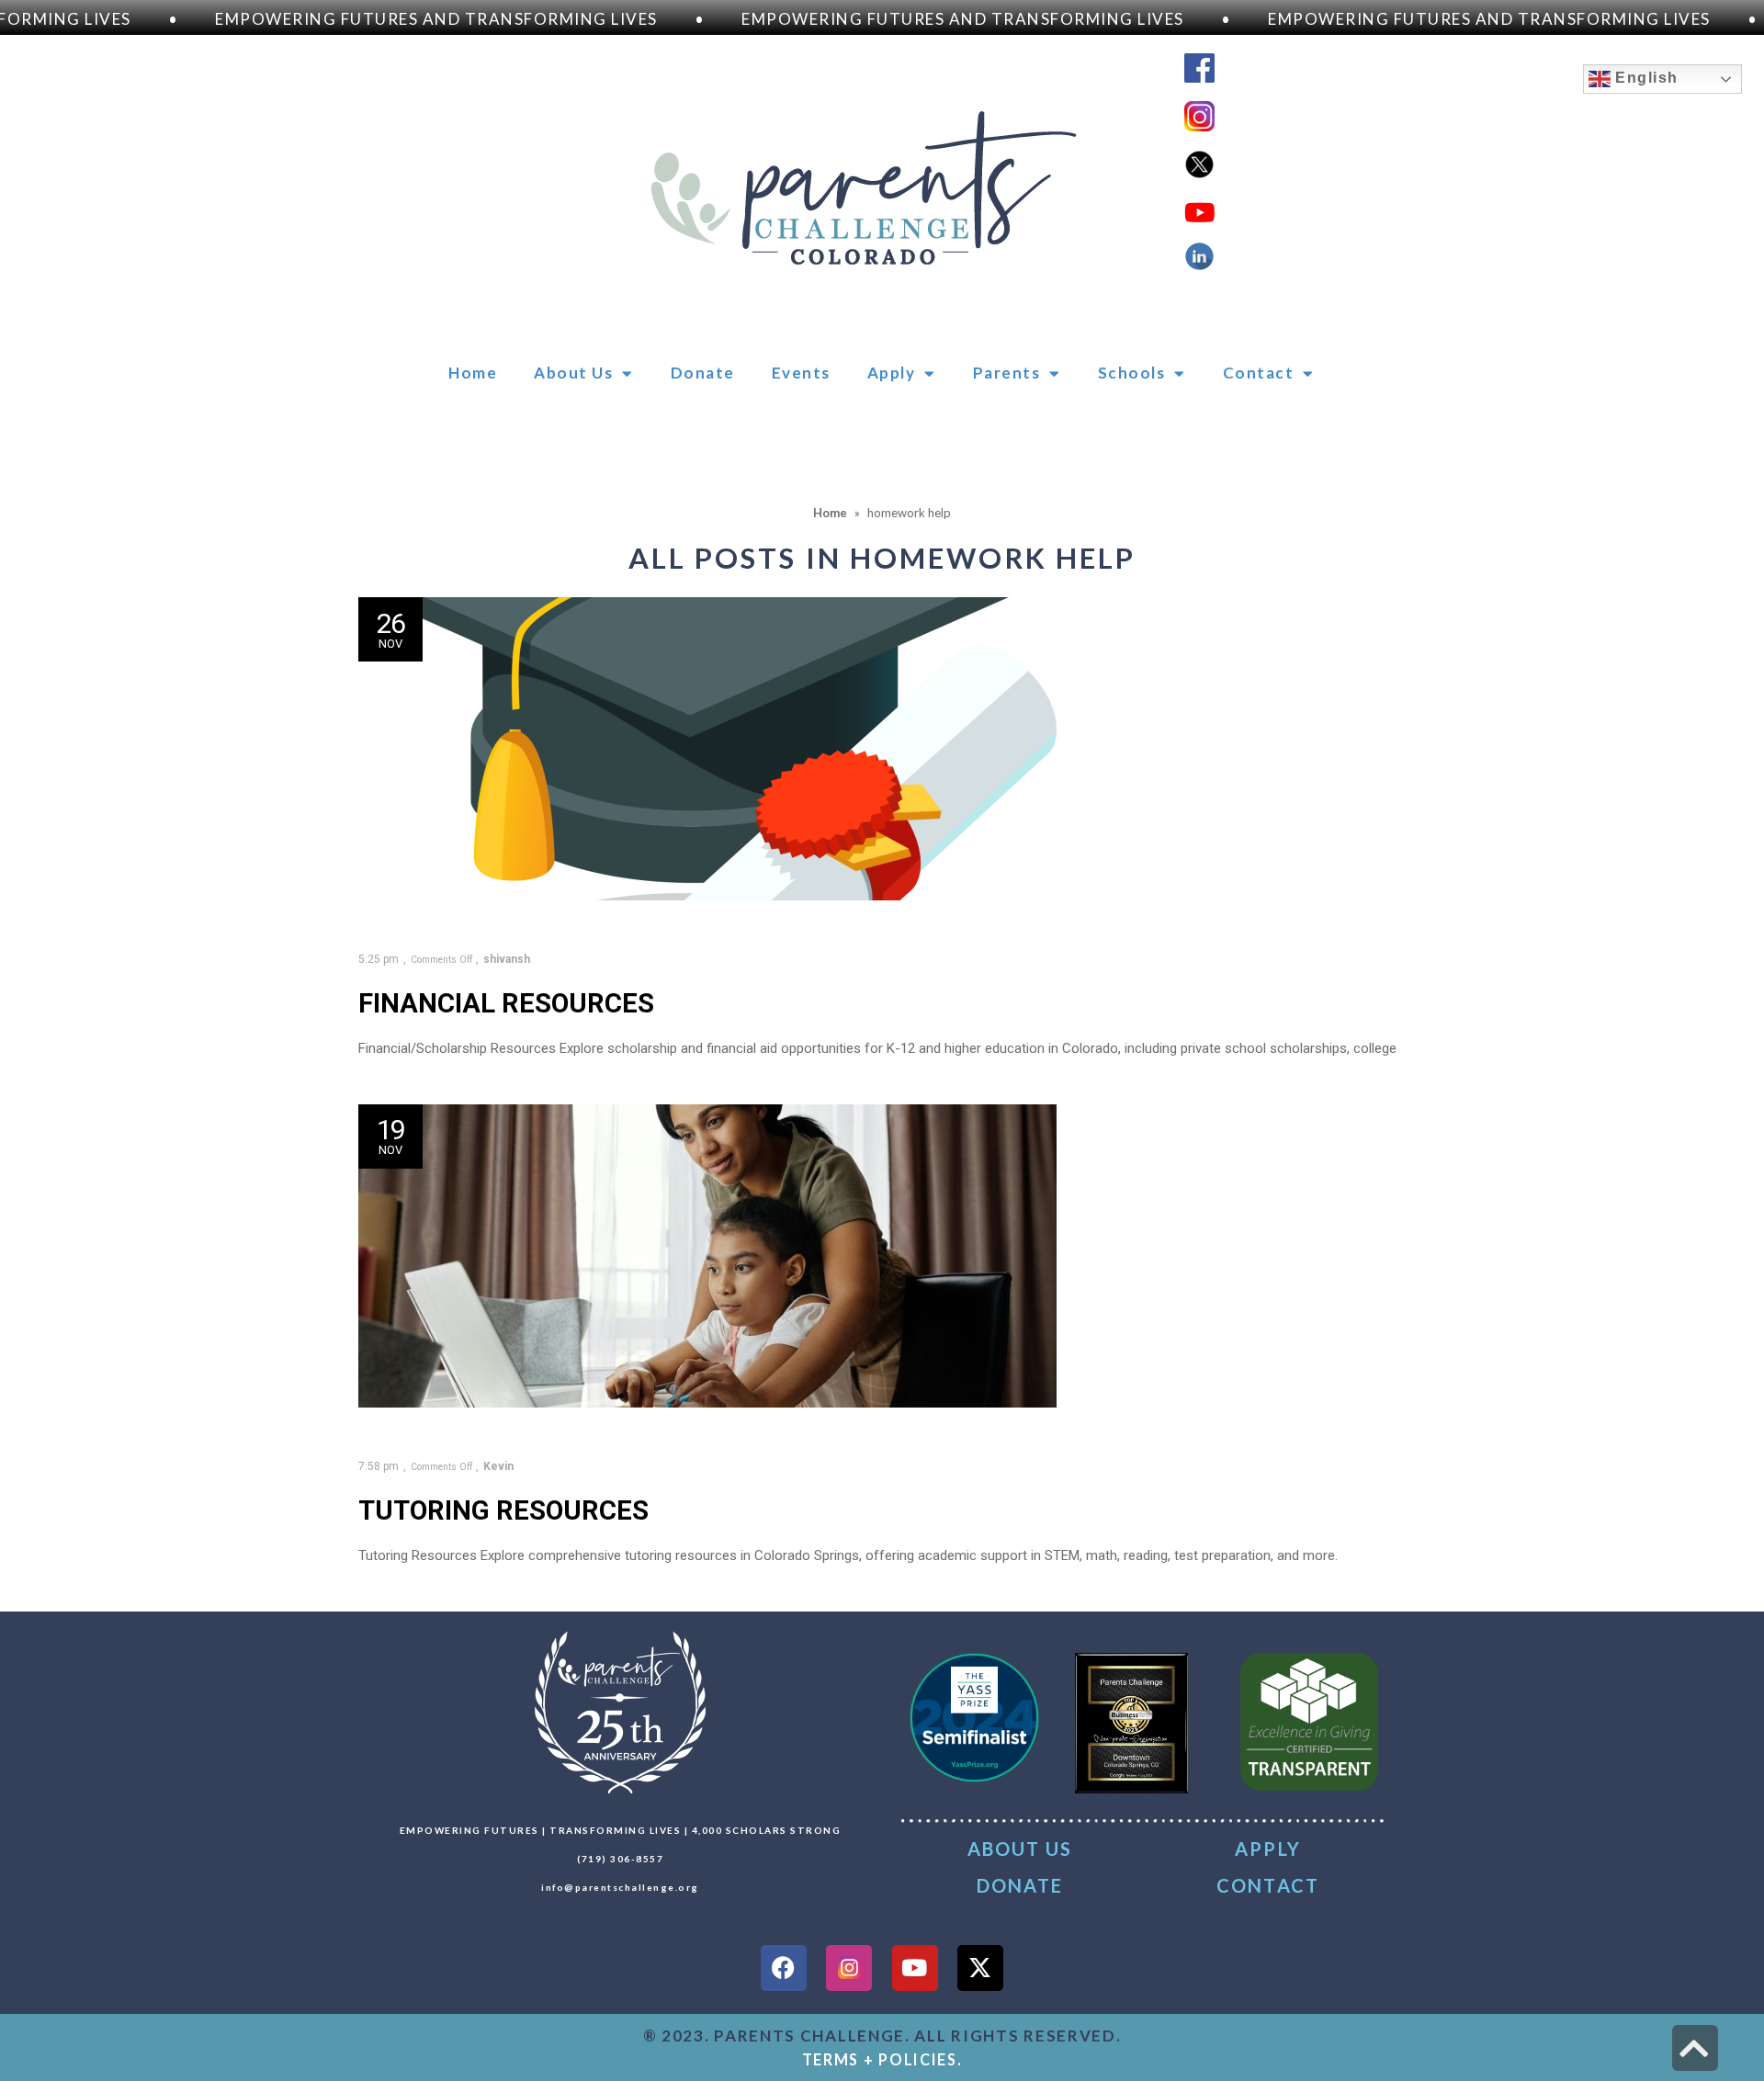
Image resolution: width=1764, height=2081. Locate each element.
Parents (1007, 373)
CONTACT (1268, 1885)
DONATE (1020, 1885)
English (1645, 78)
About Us (573, 373)
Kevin (498, 1466)
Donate (703, 373)
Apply (892, 373)
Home (473, 373)
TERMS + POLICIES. (882, 2059)
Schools (1132, 373)
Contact (1259, 373)
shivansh (507, 959)
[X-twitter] (980, 1968)
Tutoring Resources (503, 1510)
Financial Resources (506, 1003)
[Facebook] (784, 1968)
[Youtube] (915, 1968)
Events (801, 373)
